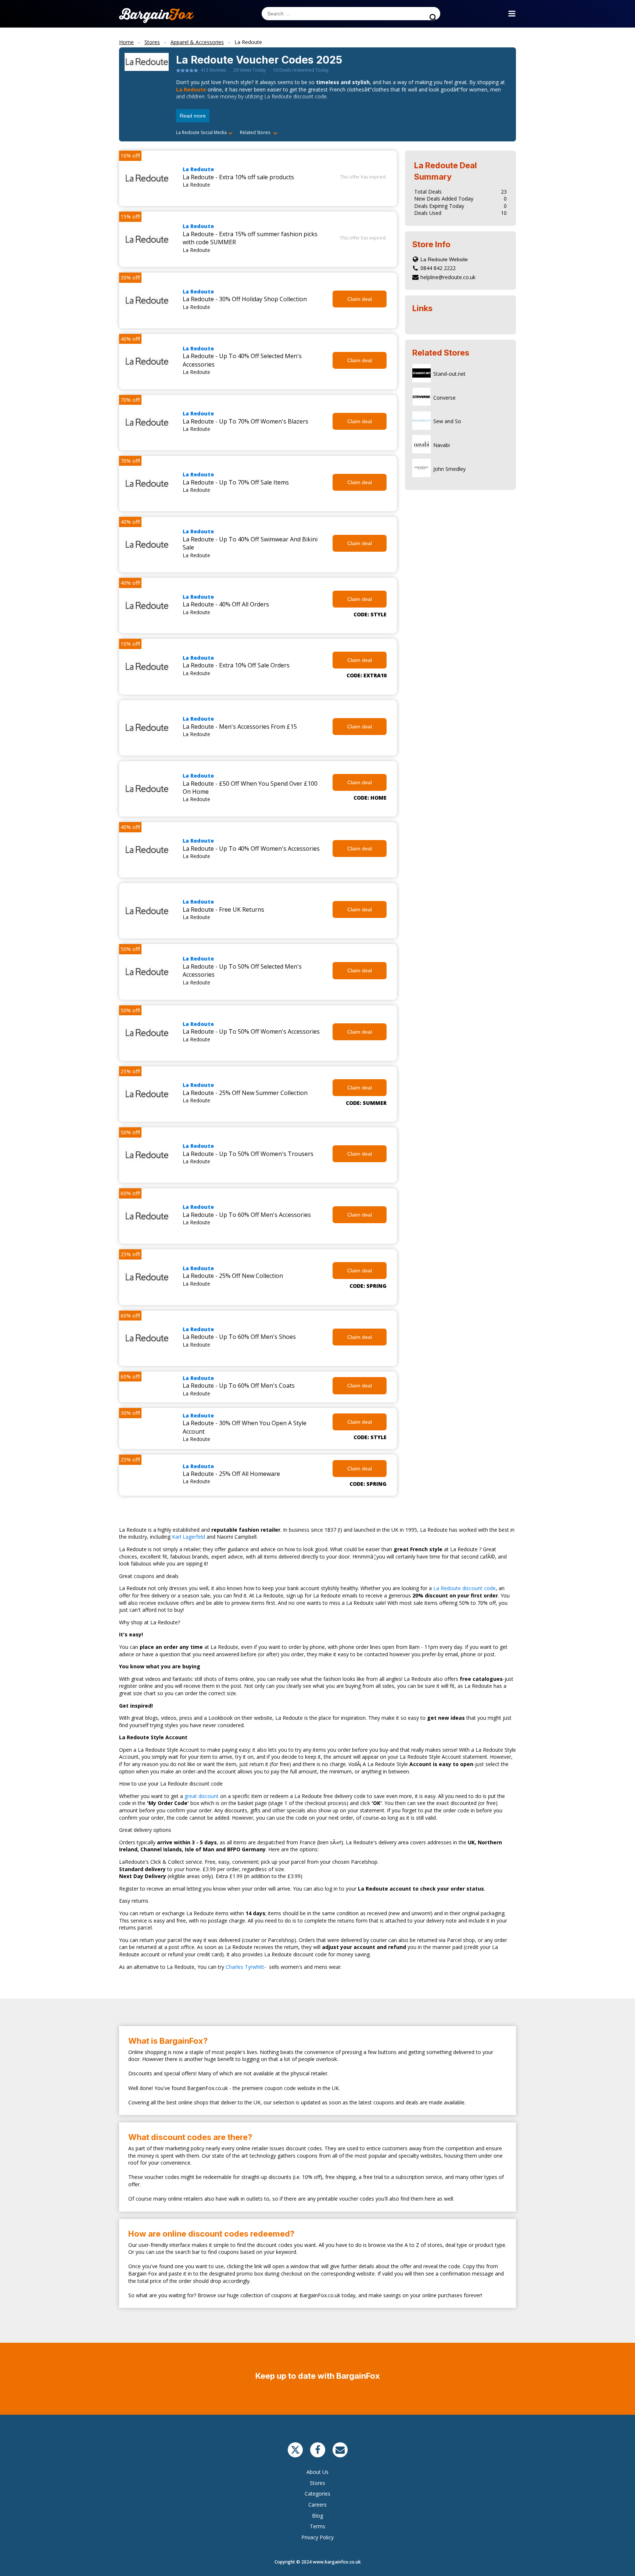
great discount (202, 1796)
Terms (317, 2526)
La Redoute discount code (464, 1588)
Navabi (442, 445)
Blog (317, 2516)
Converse (444, 398)
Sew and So (447, 421)
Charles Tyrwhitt (245, 1967)
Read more (193, 116)
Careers (317, 2505)
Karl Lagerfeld (189, 1537)
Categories (317, 2494)
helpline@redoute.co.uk (448, 277)
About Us (317, 2472)
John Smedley (449, 469)
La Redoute (191, 89)
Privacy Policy (317, 2537)
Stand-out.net (449, 374)
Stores (317, 2483)
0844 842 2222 (438, 268)
